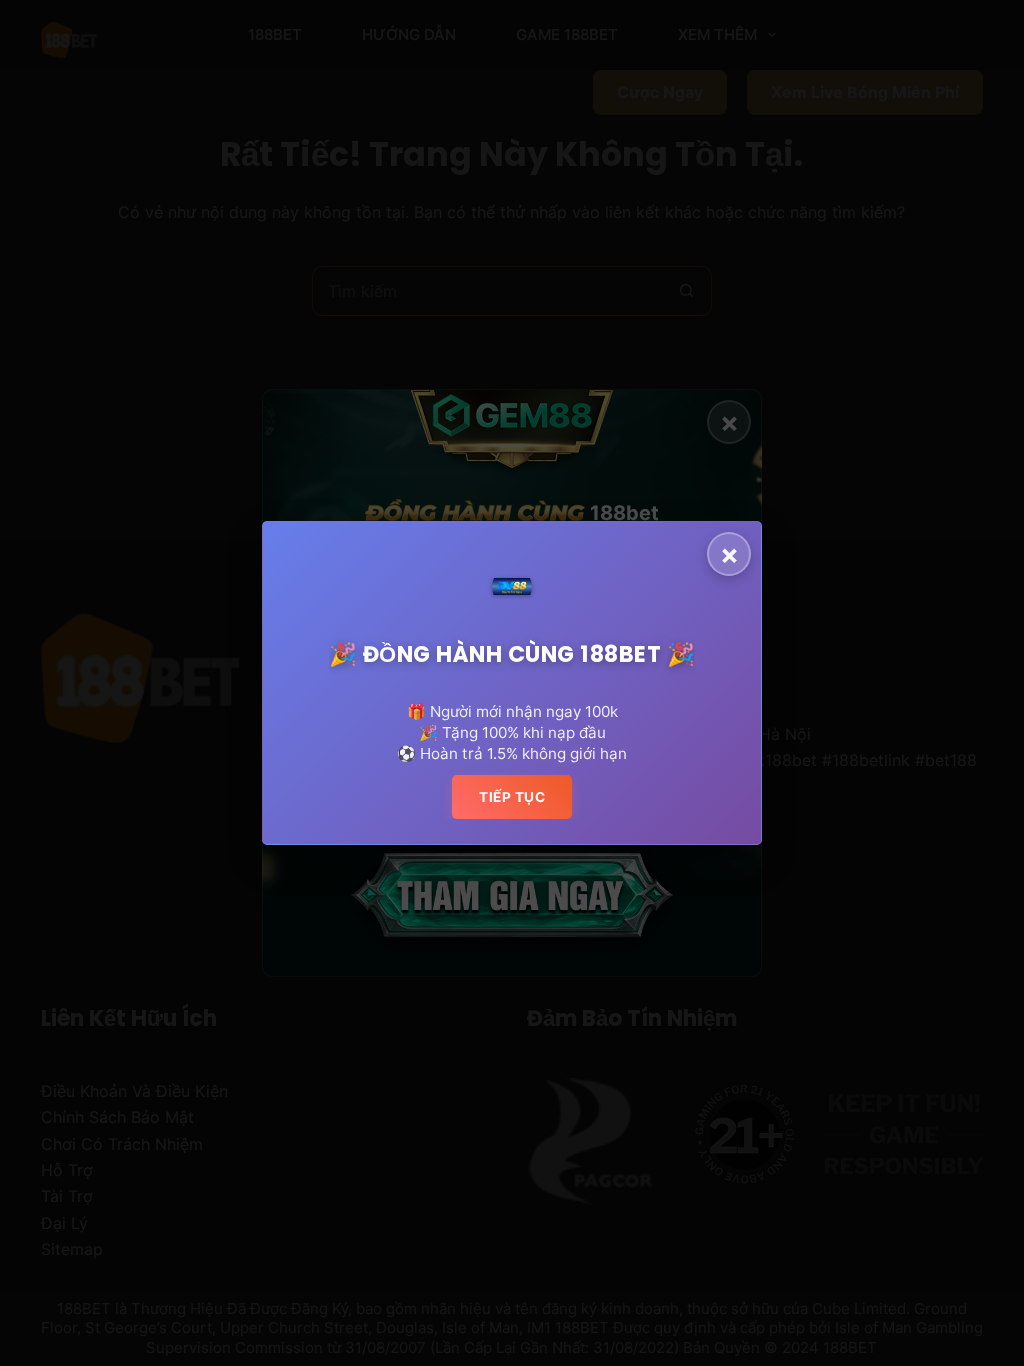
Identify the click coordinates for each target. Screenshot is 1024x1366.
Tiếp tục (512, 797)
